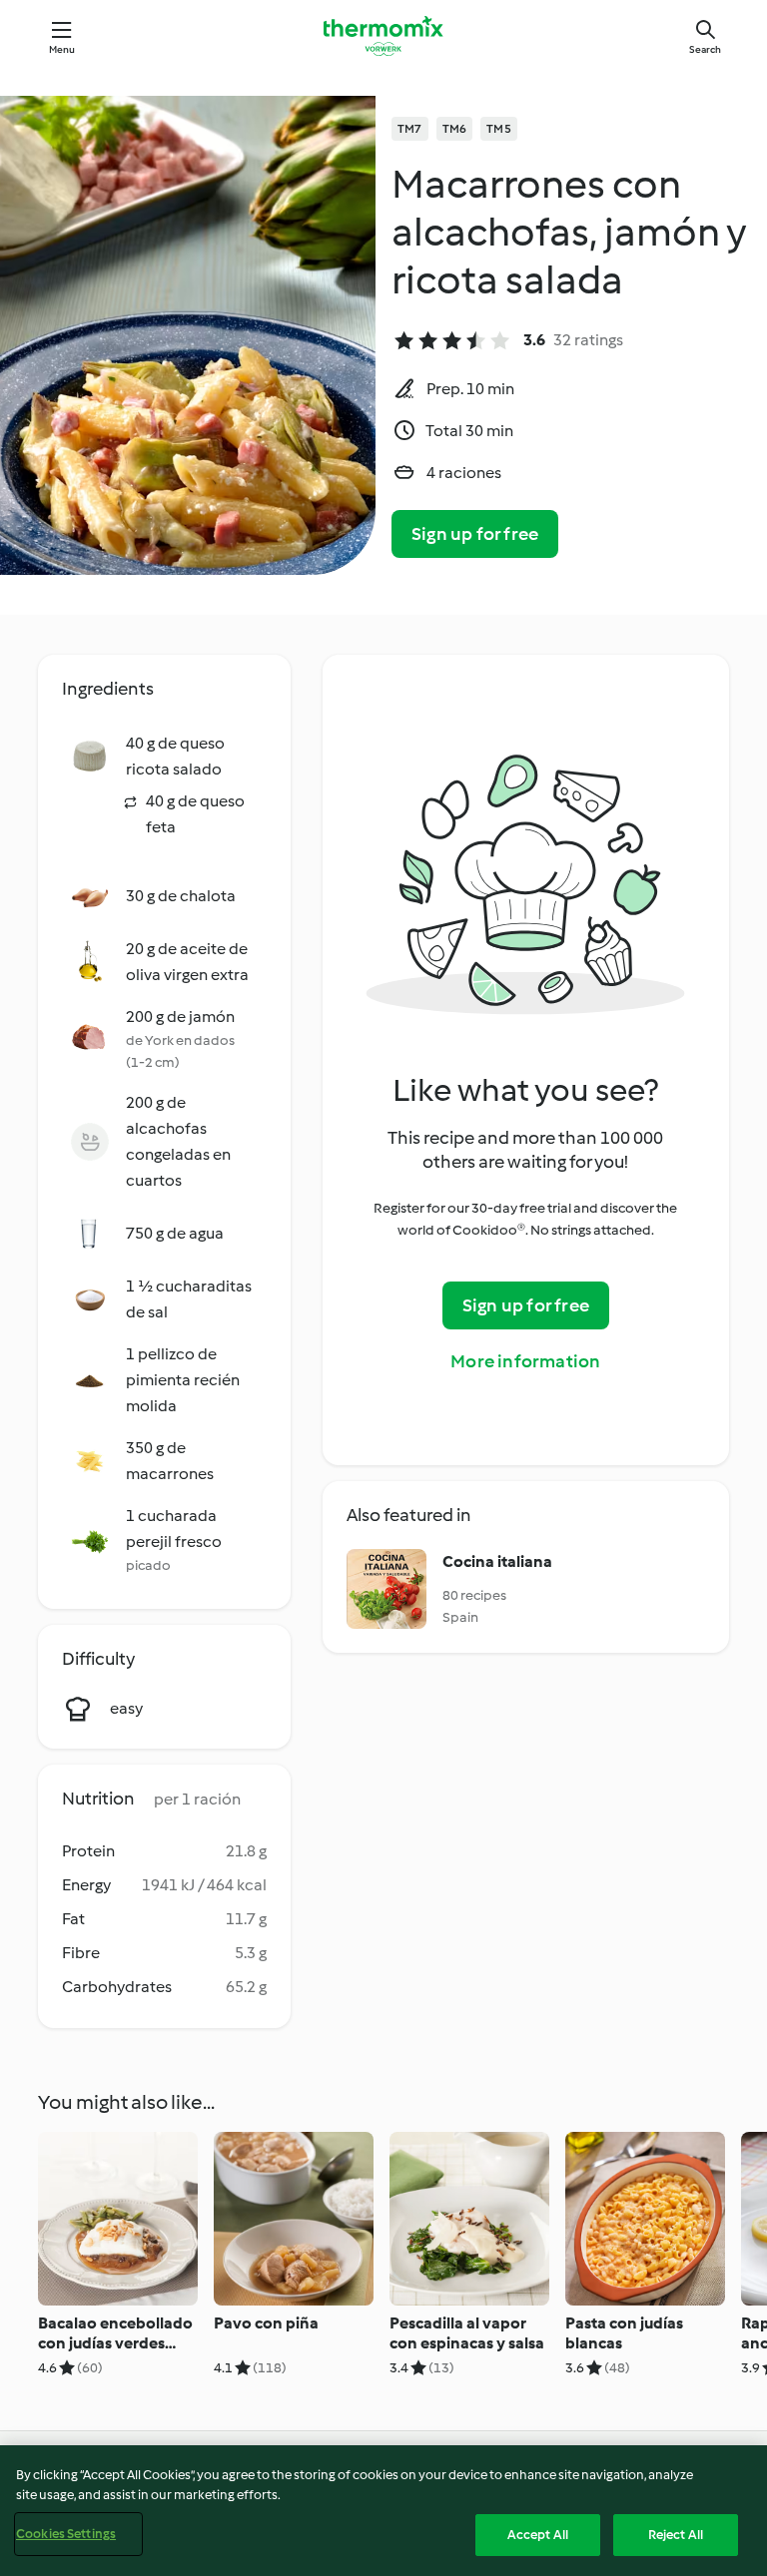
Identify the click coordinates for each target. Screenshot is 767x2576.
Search (705, 49)
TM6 (455, 129)
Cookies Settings (66, 2534)
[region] (383, 2511)
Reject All (676, 2535)
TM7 (410, 129)
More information (525, 1361)
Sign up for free (475, 534)
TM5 (499, 129)
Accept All (538, 2535)
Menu (62, 49)
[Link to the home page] (383, 36)
